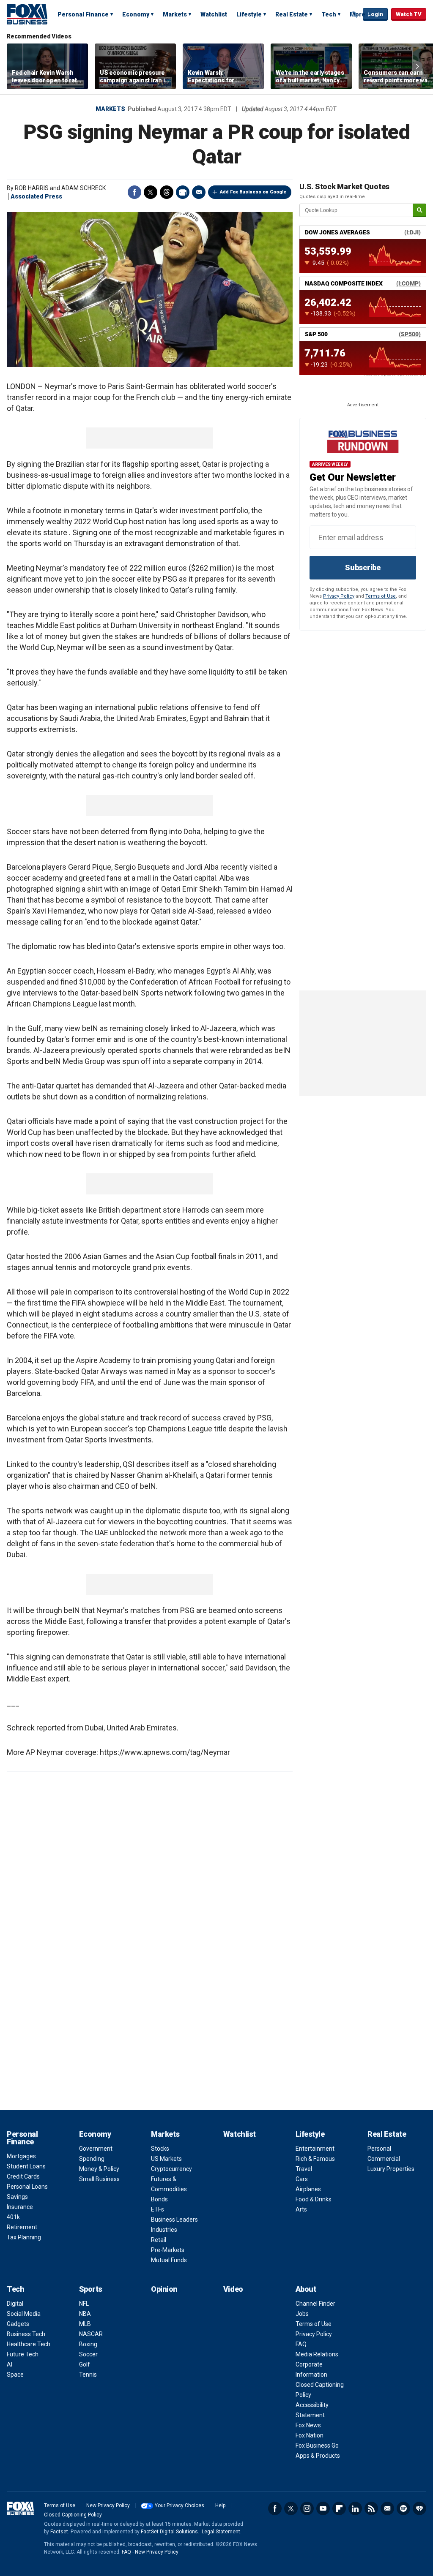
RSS (371, 2508)
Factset (59, 2532)
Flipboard (339, 2508)
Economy (136, 14)
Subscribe (363, 567)
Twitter (151, 192)
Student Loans (26, 2166)
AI (10, 2364)
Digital (15, 2304)
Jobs (302, 2314)
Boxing (88, 2344)
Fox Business (27, 14)
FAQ (301, 2344)
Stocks (160, 2149)
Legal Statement (221, 2532)
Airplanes (308, 2189)
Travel (304, 2169)
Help (220, 2505)
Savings (17, 2197)
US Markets (166, 2159)
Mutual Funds (169, 2260)
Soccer (88, 2354)
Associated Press (36, 196)
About (306, 2289)
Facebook (134, 192)
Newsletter (387, 2508)
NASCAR (91, 2334)
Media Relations (317, 2354)
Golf (85, 2364)
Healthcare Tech (29, 2344)
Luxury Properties (391, 2169)
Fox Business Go (317, 2445)
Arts (301, 2209)
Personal (379, 2149)
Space (15, 2375)
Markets (175, 14)
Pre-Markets (168, 2250)
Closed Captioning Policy (73, 2515)
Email (199, 192)
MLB (85, 2324)
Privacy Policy (339, 596)
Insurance (20, 2207)
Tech (329, 14)
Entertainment (315, 2149)
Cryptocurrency (171, 2169)
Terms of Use (381, 596)
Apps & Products (318, 2456)
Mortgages (21, 2156)
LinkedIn (355, 2508)
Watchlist (214, 14)
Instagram (307, 2508)
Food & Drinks (314, 2199)
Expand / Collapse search (354, 15)
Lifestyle (249, 14)
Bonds (159, 2199)
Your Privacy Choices (180, 2505)
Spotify (403, 2508)
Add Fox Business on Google (253, 192)
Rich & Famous (315, 2159)
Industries (164, 2230)
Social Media (24, 2314)
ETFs (158, 2209)
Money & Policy (99, 2169)
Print (183, 192)
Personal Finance (83, 14)
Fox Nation (310, 2435)
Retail (159, 2240)
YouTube (323, 2508)
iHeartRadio (419, 2508)
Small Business (99, 2179)
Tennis (88, 2375)
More (358, 14)
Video (233, 2289)
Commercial (384, 2159)
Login (375, 14)
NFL (84, 2304)
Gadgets (18, 2324)
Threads (167, 192)
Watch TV (409, 14)
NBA (85, 2314)
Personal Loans (27, 2187)
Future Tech (23, 2354)
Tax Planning (24, 2237)
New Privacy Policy (108, 2505)
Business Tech (26, 2334)
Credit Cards (23, 2176)
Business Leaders (174, 2220)
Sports (91, 2289)
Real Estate (292, 14)
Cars (302, 2179)
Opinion (164, 2289)
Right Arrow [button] (417, 66)
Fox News (308, 2425)
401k (13, 2217)
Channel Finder (315, 2304)
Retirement (22, 2227)
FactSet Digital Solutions (169, 2532)
